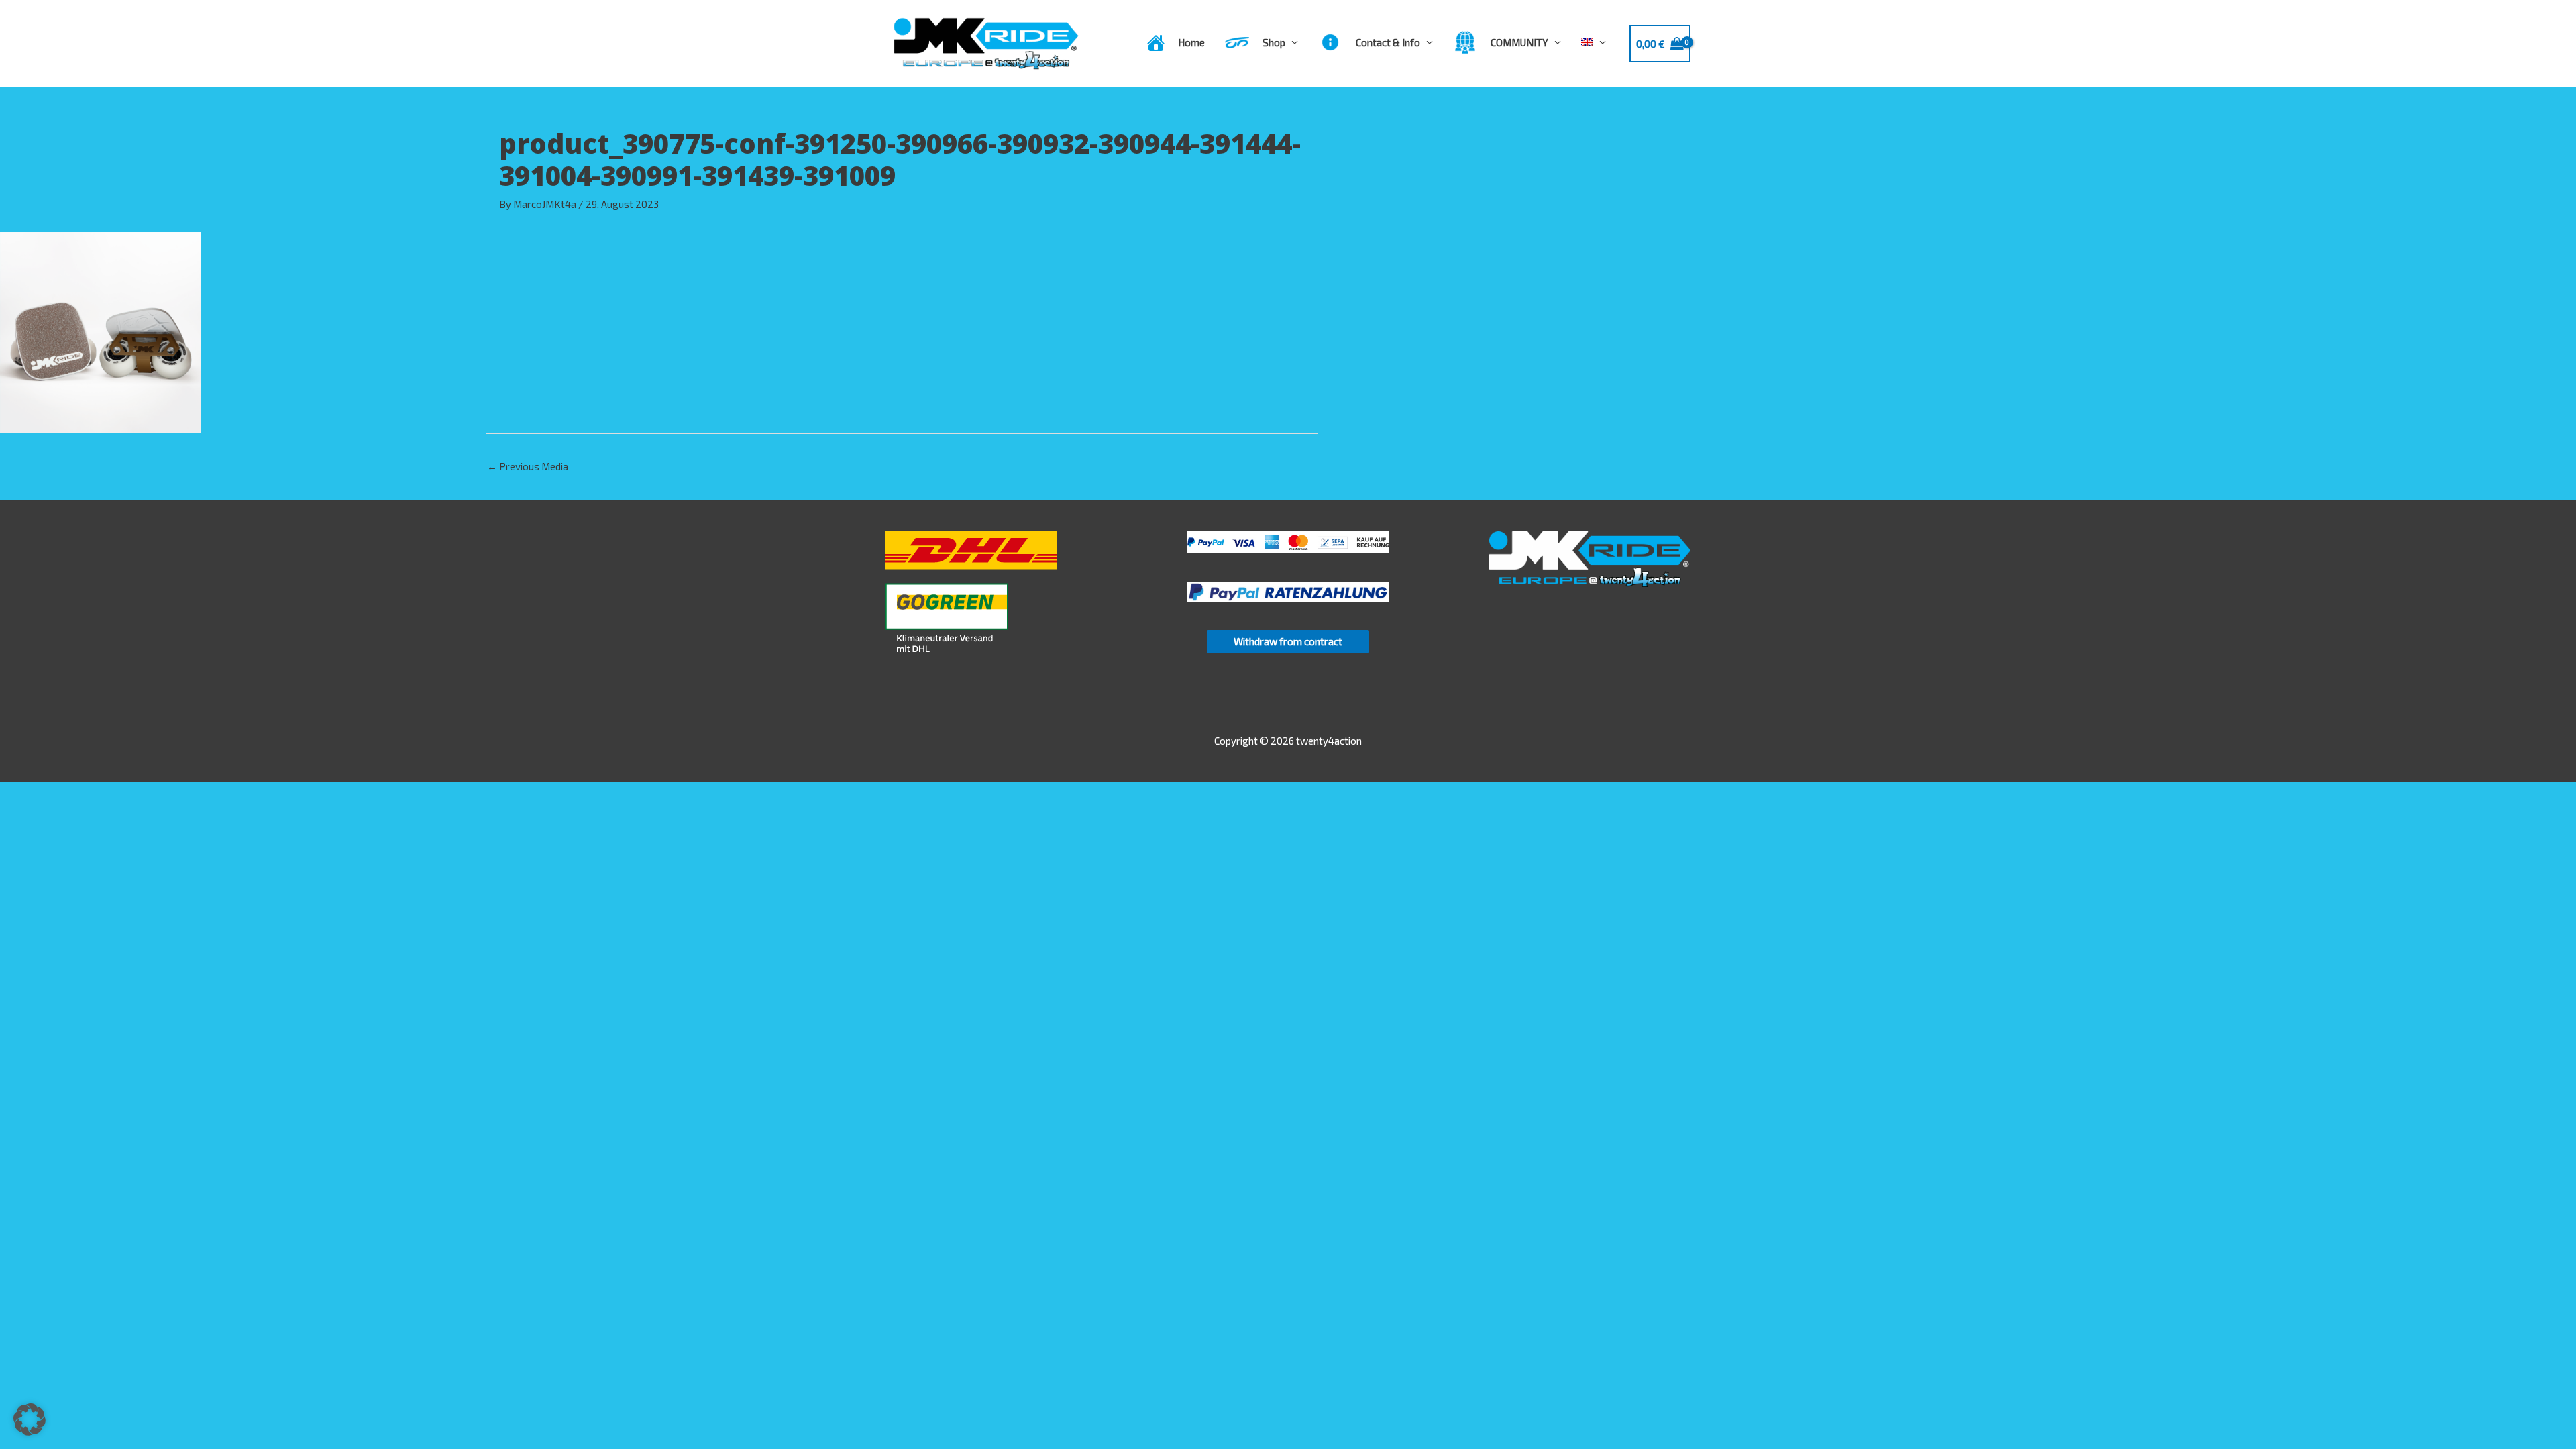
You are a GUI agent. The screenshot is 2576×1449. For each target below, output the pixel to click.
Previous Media (528, 466)
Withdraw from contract (1288, 641)
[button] (30, 1419)
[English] (1594, 42)
